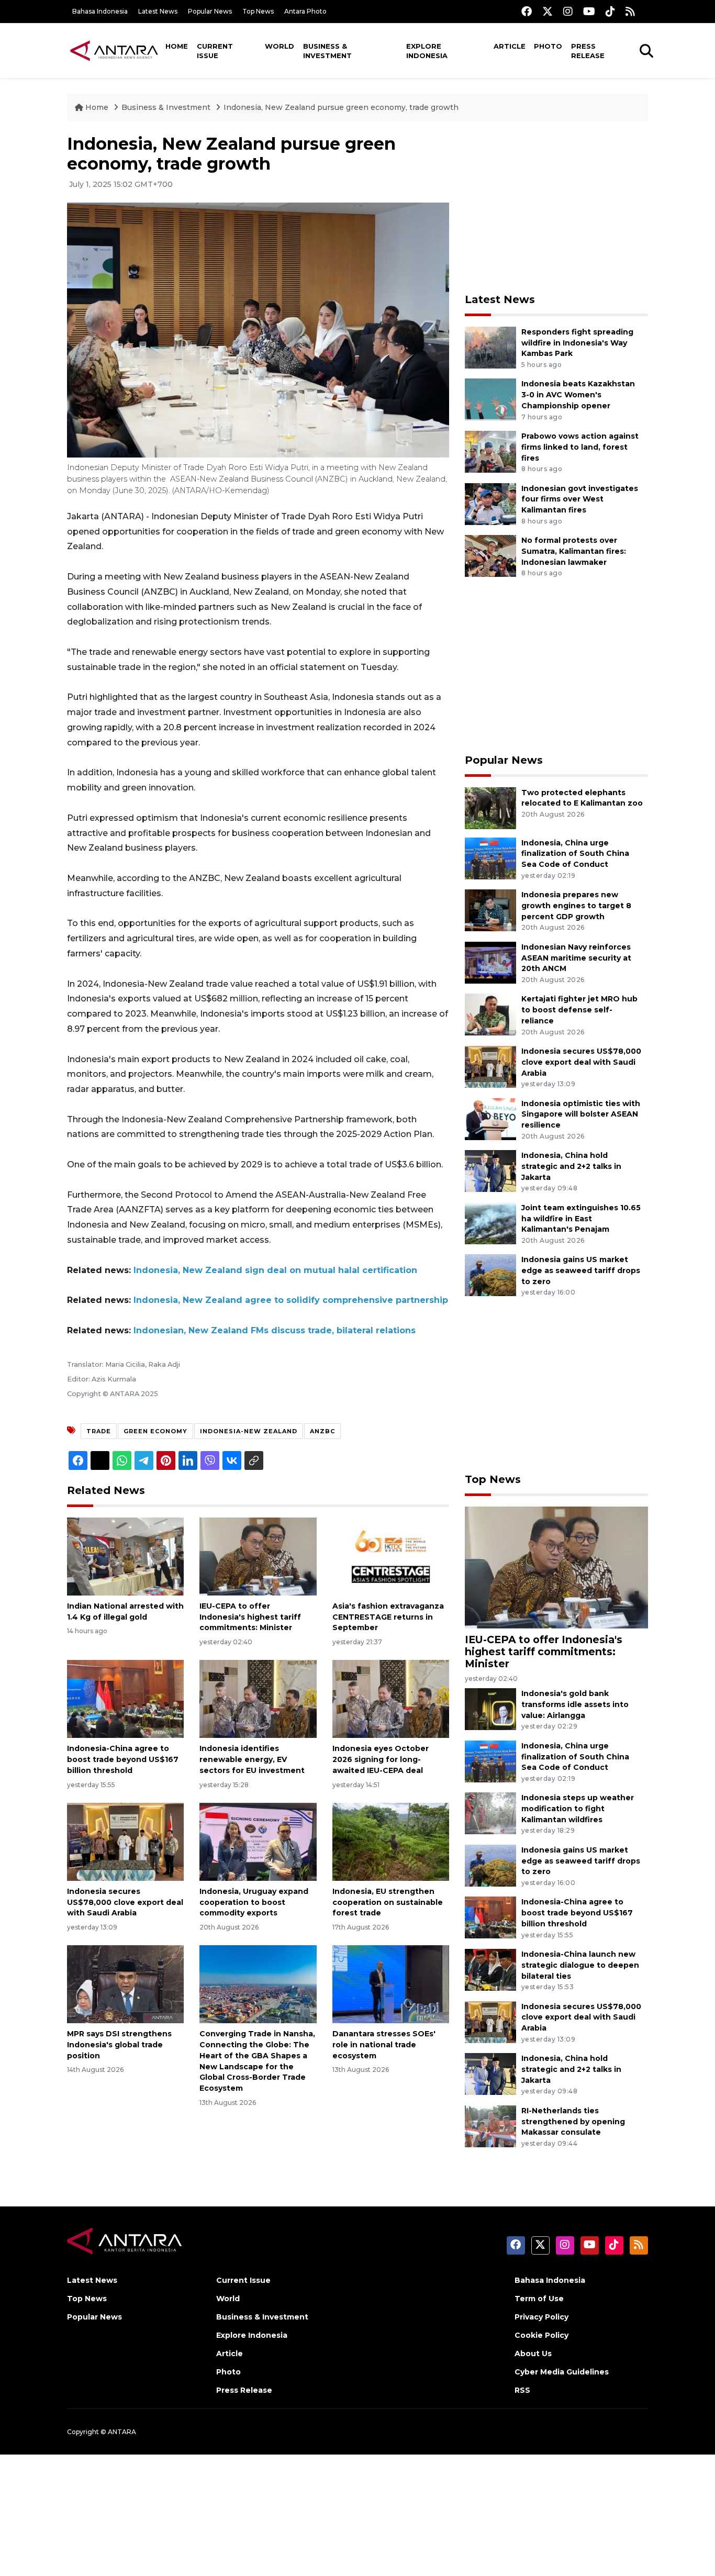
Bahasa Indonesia (100, 11)
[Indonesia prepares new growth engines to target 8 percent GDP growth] (490, 910)
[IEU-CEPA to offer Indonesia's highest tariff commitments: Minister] (258, 1556)
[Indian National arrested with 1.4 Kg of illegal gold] (125, 1556)
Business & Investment (327, 51)
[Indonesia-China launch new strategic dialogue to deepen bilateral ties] (490, 1969)
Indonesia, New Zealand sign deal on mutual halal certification (275, 1270)
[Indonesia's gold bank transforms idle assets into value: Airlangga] (490, 1708)
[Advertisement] (556, 207)
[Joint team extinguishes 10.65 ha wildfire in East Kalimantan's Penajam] (490, 1223)
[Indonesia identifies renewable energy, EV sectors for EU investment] (258, 1698)
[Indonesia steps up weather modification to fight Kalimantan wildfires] (490, 1813)
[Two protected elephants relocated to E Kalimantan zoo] (490, 807)
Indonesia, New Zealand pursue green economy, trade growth (341, 107)
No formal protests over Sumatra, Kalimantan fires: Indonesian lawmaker (574, 551)
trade (99, 1431)
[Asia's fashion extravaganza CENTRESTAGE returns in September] (391, 1556)
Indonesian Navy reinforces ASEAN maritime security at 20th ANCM (576, 958)
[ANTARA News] (114, 50)
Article (510, 46)
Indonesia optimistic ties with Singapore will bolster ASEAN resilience (581, 1114)
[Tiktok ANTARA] (610, 11)
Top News (258, 11)
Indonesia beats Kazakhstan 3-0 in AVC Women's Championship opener (578, 395)
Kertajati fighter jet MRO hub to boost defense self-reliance (579, 1010)
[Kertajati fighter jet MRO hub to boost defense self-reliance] (490, 1014)
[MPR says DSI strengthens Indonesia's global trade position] (125, 1984)
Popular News (210, 11)
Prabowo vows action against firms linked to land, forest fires (580, 447)
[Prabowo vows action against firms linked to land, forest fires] (490, 451)
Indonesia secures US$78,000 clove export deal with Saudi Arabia (125, 1902)
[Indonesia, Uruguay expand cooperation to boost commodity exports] (258, 1841)
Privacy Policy (541, 2317)
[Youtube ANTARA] (589, 11)
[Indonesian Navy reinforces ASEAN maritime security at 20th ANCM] (490, 962)
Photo (548, 46)
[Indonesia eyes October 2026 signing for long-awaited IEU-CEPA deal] (391, 1698)
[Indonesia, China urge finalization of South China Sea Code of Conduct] (490, 858)
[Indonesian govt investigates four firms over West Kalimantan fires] (490, 503)
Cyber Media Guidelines (562, 2372)
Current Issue (215, 51)
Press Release (588, 51)
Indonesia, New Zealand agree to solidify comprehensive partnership (291, 1300)
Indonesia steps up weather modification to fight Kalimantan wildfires (578, 1809)
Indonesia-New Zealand (249, 1431)
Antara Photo (305, 11)
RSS (522, 2390)
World (280, 46)
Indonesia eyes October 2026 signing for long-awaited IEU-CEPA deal (381, 1759)
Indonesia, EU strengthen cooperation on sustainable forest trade (388, 1902)
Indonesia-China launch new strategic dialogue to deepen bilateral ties (580, 1965)
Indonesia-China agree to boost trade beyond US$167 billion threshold (123, 1759)
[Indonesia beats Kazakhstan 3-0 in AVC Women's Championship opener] (490, 399)
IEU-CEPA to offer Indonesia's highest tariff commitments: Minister (250, 1617)
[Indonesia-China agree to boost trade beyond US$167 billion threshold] (125, 1698)
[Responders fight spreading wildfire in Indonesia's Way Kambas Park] (490, 347)
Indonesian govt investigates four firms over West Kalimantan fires (580, 499)
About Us (533, 2354)
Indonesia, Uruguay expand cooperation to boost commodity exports (254, 1902)
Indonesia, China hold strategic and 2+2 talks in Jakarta (571, 1166)
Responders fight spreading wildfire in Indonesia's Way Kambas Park (577, 343)
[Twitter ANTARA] (548, 11)
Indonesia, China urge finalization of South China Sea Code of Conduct (575, 854)
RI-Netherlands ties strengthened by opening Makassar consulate (573, 2122)
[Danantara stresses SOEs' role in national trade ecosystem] (391, 1984)
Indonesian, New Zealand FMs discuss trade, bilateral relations (275, 1330)
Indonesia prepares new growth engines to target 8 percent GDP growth (576, 906)
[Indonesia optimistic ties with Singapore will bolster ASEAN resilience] (490, 1118)
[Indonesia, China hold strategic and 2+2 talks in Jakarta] (490, 1170)
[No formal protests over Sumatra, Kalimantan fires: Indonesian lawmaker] (490, 555)
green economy (155, 1431)
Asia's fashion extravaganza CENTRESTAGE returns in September (388, 1617)
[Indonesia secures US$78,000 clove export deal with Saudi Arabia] (125, 1841)
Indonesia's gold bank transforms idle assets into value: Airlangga (575, 1704)
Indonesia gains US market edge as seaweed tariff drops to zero (581, 1270)
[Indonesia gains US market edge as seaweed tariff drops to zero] (490, 1275)
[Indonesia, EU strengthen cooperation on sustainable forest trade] (391, 1841)
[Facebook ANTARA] (527, 11)
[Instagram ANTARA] (568, 11)
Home (177, 46)
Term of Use (539, 2299)
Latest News (158, 11)
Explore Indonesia (427, 51)
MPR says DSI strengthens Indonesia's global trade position (119, 2045)
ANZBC (322, 1431)
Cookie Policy (541, 2335)
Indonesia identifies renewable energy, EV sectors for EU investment (252, 1759)
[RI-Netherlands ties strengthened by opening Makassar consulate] (490, 2126)
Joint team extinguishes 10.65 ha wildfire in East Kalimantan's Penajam (581, 1219)
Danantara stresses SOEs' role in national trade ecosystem (384, 2045)
